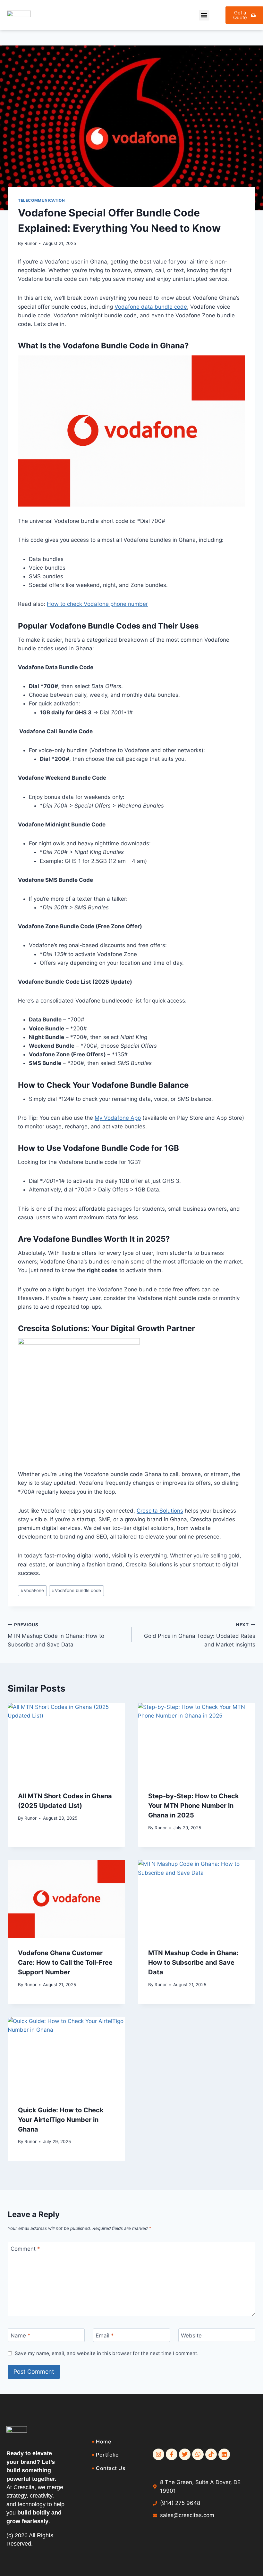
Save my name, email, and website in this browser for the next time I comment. (107, 2353)
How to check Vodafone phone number (97, 604)
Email (105, 2336)
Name (21, 2336)
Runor (30, 243)
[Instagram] (158, 2454)
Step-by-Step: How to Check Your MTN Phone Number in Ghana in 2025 (194, 1806)
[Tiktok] (211, 2454)
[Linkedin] (224, 2454)
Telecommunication (41, 200)
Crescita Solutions (160, 1511)
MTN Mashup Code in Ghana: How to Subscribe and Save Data (56, 1635)
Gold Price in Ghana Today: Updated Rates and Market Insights (200, 1635)
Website (191, 2336)
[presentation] (66, 1742)
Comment (25, 2249)
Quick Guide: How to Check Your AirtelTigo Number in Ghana (61, 2120)
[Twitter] (185, 2454)
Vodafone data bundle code (151, 307)
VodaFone (32, 1590)
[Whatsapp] (198, 2454)
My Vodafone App (118, 1118)
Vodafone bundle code (76, 1590)
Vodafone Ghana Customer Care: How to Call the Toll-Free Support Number (65, 1962)
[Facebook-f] (172, 2454)
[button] (204, 15)
